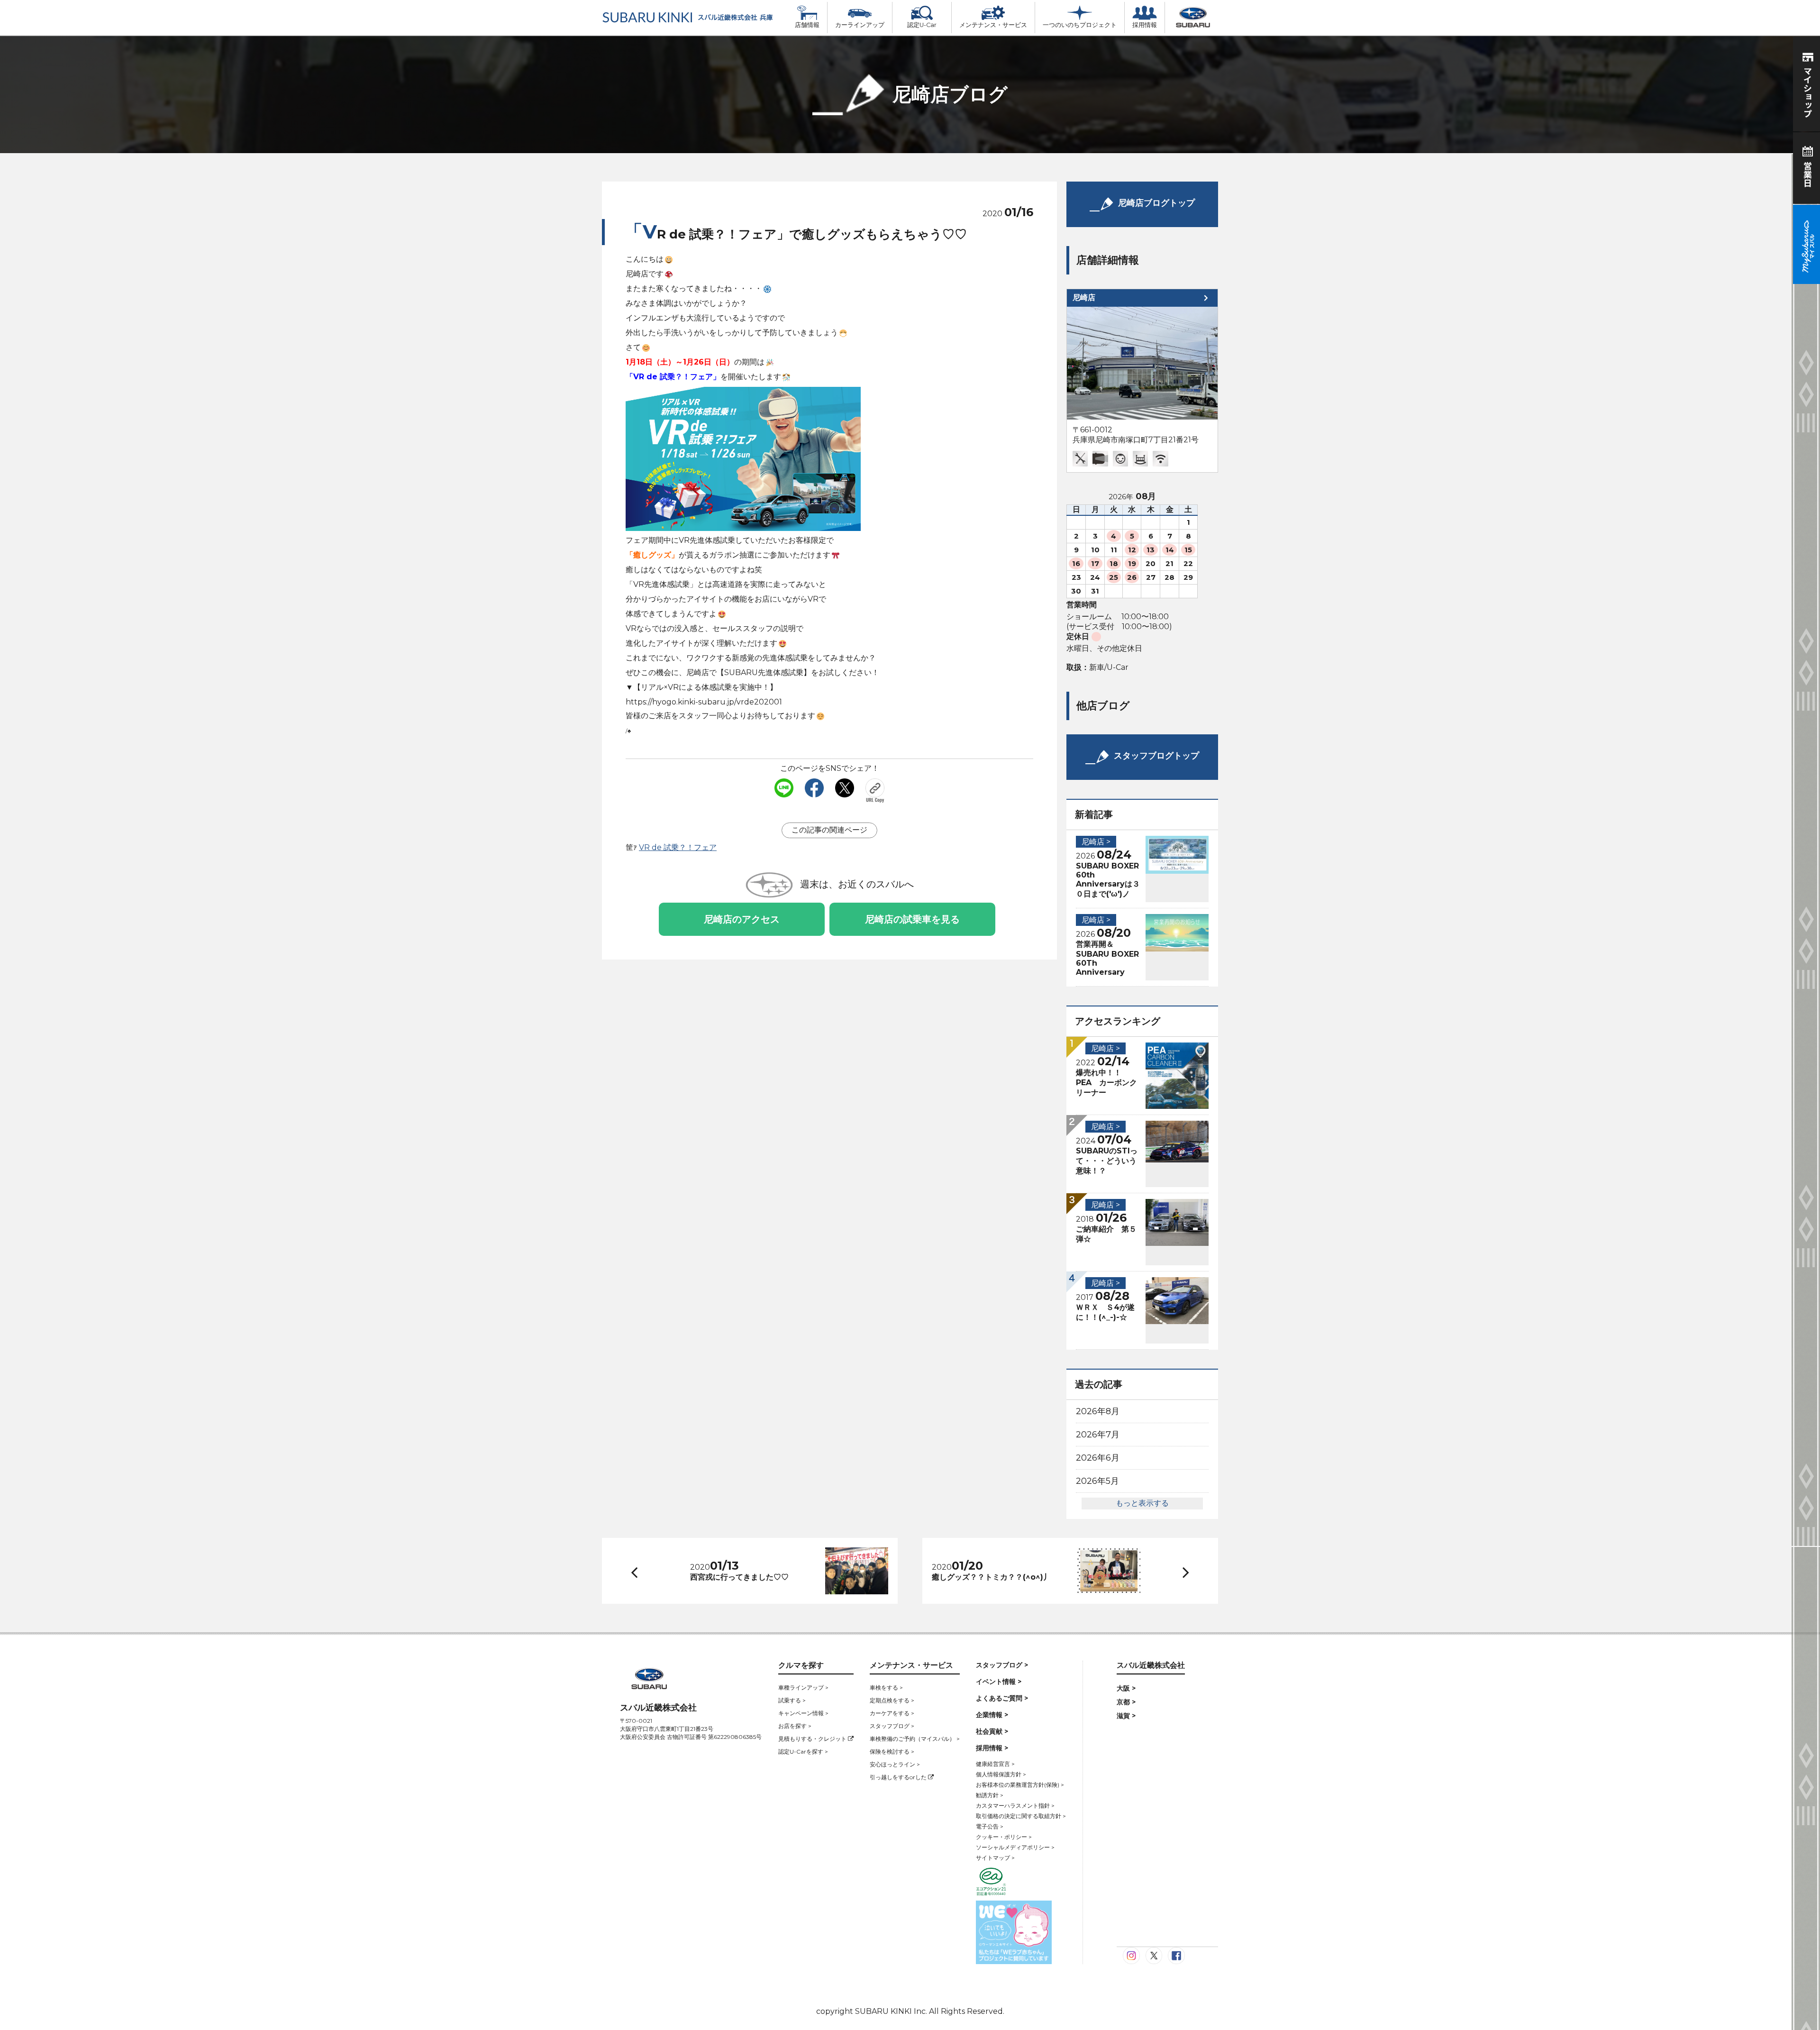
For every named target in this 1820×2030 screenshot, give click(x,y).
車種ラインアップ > (803, 1687)
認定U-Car (922, 25)
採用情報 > (992, 1748)
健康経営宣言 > (995, 1764)
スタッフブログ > (892, 1726)
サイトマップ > (995, 1858)
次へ (1177, 1571)
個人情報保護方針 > (1001, 1774)
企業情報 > (992, 1715)
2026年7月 (1098, 1435)
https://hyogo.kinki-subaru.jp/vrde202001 (704, 702)
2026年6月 (1098, 1458)
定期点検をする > (892, 1700)
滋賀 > (1126, 1716)
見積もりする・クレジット (813, 1739)
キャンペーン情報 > (803, 1713)
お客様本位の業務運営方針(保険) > (1020, 1785)
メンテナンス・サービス (993, 25)
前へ (632, 1571)
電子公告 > (990, 1826)
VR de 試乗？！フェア (678, 847)
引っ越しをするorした (899, 1777)
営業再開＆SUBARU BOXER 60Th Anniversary (1107, 958)
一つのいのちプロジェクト (1080, 25)
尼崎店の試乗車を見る (912, 919)
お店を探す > (795, 1726)
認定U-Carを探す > (803, 1751)
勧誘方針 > (990, 1795)
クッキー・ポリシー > (1004, 1837)
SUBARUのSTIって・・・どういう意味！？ (1107, 1161)
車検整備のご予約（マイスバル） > (915, 1739)
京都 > (1126, 1702)
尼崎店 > (1096, 842)
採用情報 (1145, 25)
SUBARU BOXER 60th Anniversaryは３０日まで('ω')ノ (1108, 880)
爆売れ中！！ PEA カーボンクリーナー (1106, 1083)
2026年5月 (1097, 1481)
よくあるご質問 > (1002, 1698)
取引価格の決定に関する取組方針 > (1021, 1816)
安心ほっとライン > (895, 1764)
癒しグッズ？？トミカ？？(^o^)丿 (991, 1577)
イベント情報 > (999, 1682)
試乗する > (792, 1700)
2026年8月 (1098, 1411)
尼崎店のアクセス (742, 919)
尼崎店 (1084, 297)
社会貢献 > (992, 1731)
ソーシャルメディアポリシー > (1015, 1847)
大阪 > (1126, 1688)
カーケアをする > (892, 1713)
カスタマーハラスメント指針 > (1015, 1806)
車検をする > (886, 1687)
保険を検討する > (892, 1751)
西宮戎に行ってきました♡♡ (739, 1577)
